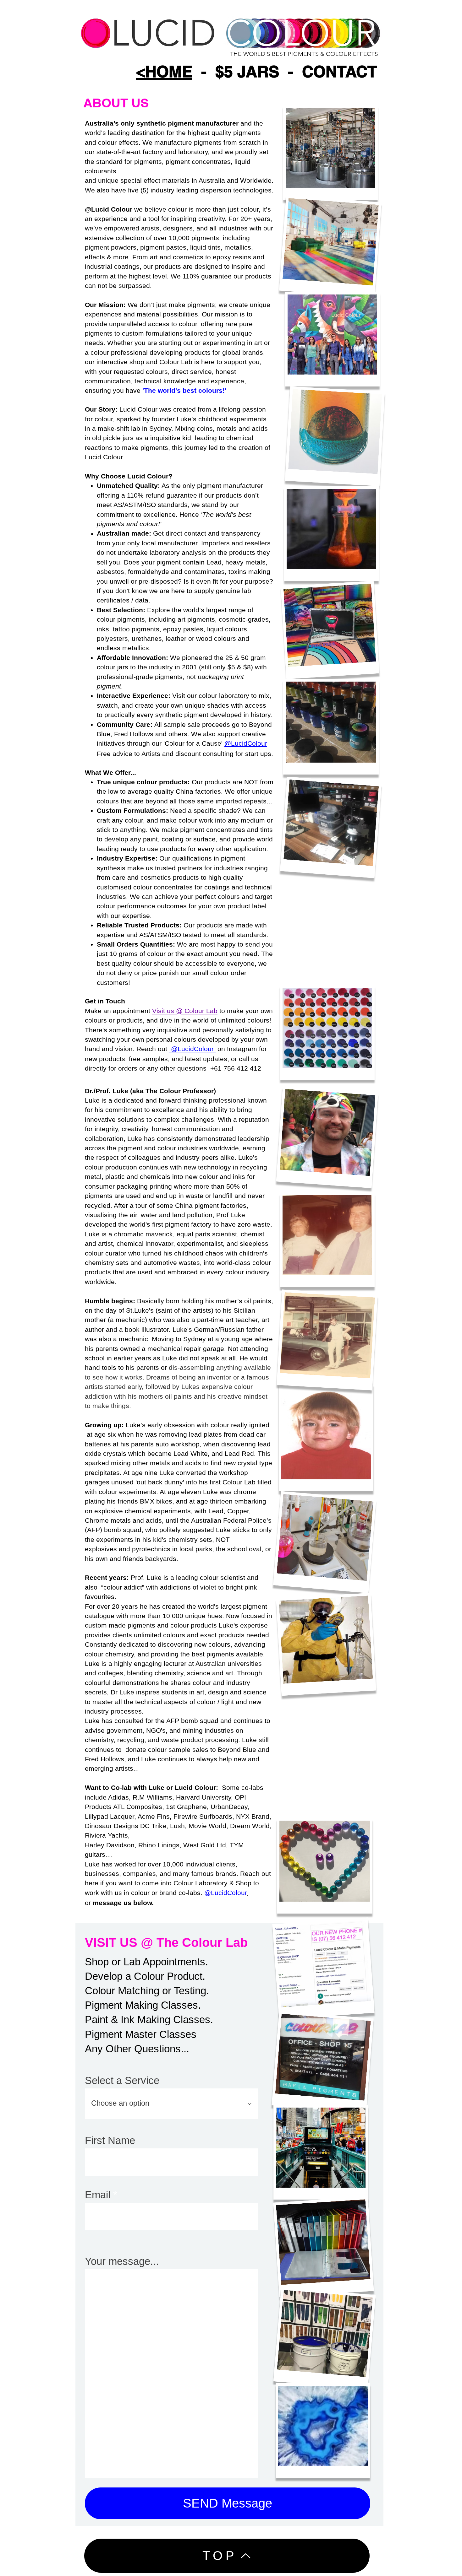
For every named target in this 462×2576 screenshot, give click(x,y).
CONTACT (340, 71)
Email (98, 2195)
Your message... (122, 2261)
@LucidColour (246, 743)
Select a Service (122, 2080)
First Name (110, 2140)
